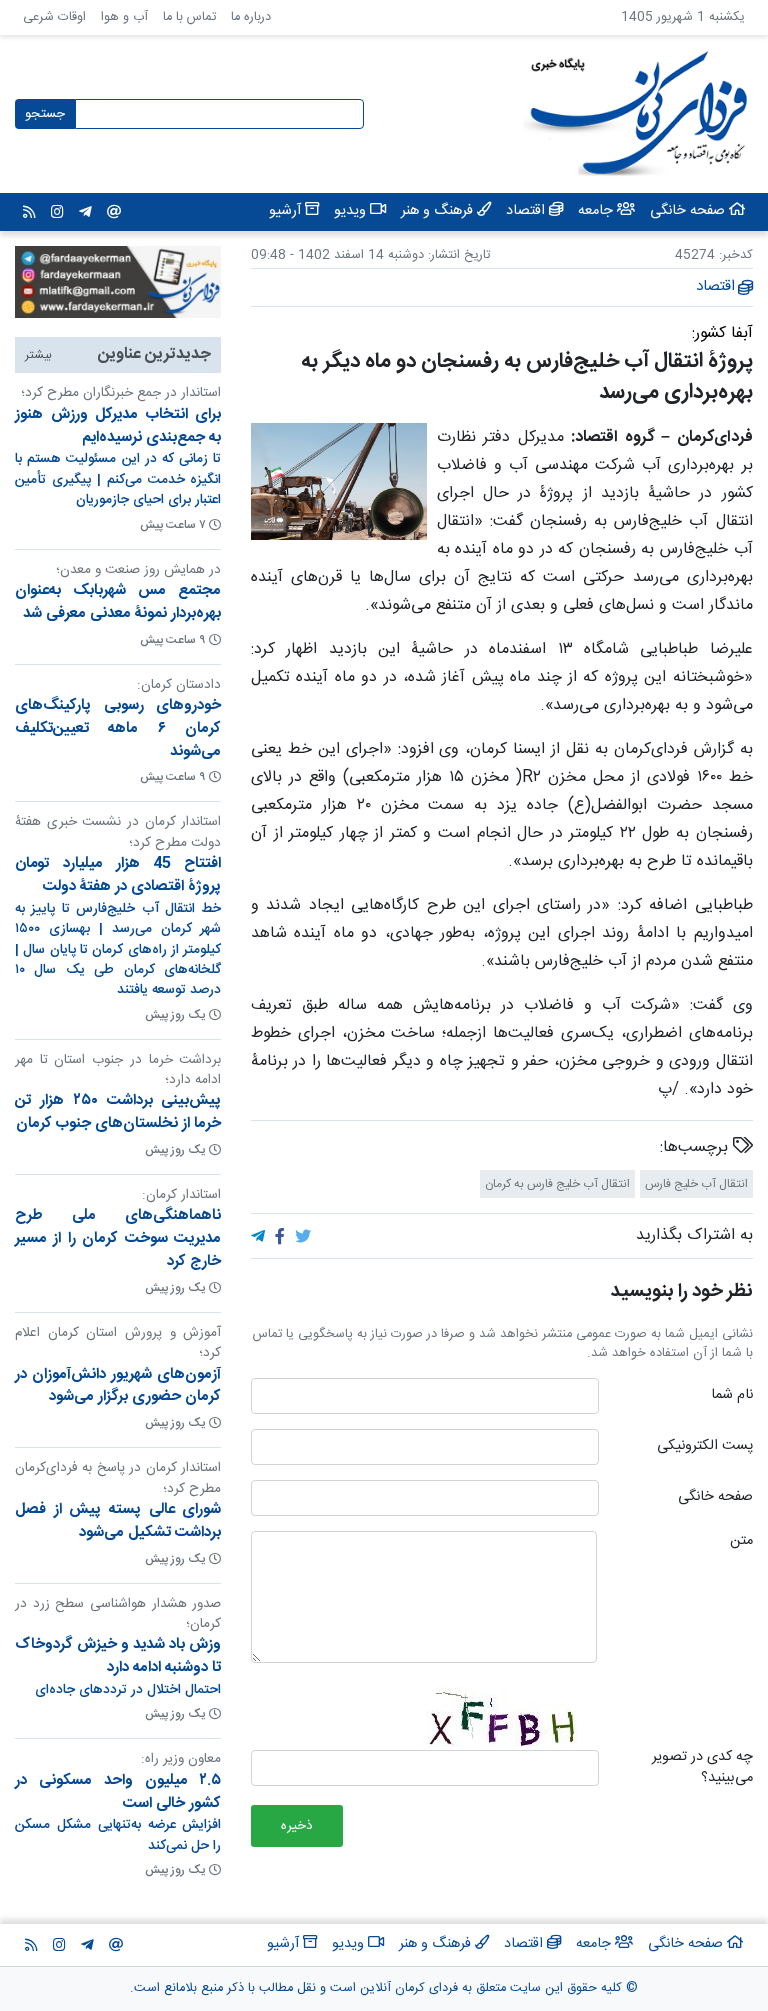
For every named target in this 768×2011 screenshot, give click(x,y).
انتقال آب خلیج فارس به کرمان (557, 1184)
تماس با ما (189, 17)
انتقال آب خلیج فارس (696, 1184)
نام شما (732, 1396)
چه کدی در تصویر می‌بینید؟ (702, 1768)
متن (741, 1542)
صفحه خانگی (715, 1498)
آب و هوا (124, 17)
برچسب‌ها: (696, 1148)
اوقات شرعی (54, 17)
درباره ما (251, 17)
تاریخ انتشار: (457, 255)
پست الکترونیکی (705, 1447)
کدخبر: (736, 255)
